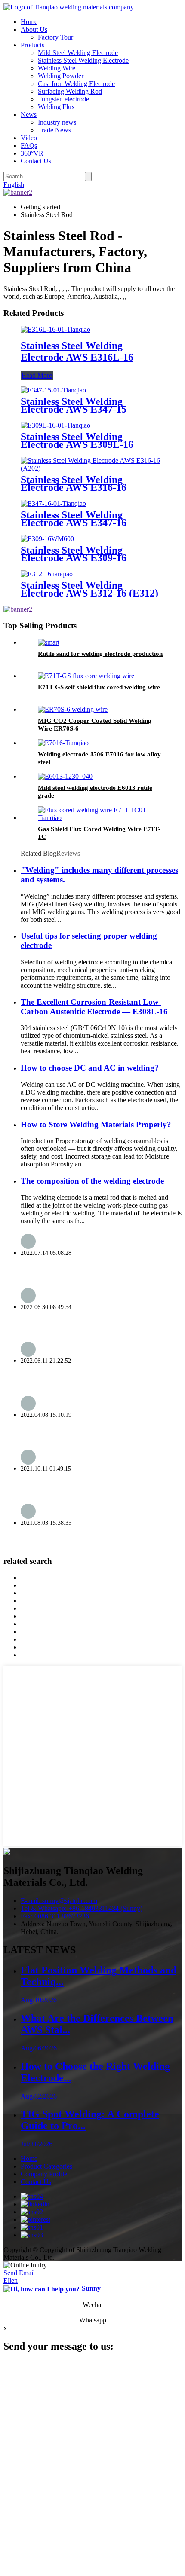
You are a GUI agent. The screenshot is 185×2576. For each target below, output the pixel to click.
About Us (34, 29)
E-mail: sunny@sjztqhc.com (59, 1901)
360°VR (32, 153)
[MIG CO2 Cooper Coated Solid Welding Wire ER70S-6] (73, 709)
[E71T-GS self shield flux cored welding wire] (86, 676)
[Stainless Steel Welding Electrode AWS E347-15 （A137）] (53, 390)
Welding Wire (57, 68)
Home (29, 22)
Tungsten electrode (63, 99)
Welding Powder (61, 76)
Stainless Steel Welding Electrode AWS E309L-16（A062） (77, 444)
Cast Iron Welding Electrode (76, 84)
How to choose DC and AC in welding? (90, 1068)
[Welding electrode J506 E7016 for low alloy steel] (63, 743)
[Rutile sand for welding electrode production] (49, 642)
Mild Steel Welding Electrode (78, 53)
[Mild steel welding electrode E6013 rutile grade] (65, 776)
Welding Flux (56, 107)
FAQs (29, 145)
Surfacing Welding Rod (70, 91)
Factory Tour (55, 37)
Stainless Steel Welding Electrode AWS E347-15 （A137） (74, 409)
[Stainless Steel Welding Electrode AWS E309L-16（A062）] (55, 425)
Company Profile (44, 2174)
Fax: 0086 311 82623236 (55, 1916)
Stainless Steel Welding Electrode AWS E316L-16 (77, 351)
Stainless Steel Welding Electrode (83, 60)
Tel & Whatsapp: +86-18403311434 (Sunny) (82, 1908)
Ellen (11, 2281)
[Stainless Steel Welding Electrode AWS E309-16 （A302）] (47, 539)
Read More (37, 375)
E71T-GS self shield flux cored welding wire (99, 687)
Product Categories (46, 2166)
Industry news (57, 122)
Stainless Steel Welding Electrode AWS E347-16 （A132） (74, 523)
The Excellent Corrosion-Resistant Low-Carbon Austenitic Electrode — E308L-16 (94, 1007)
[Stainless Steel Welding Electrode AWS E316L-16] (55, 329)
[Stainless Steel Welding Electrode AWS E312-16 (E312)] (47, 574)
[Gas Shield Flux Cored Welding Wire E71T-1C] (101, 818)
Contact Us (36, 161)
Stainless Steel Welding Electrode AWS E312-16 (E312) (89, 589)
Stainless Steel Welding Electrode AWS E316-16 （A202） (74, 487)
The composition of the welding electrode (92, 1181)
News (29, 115)
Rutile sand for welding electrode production (100, 654)
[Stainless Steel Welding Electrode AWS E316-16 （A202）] (92, 468)
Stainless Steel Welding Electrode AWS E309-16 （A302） (74, 558)
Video (29, 138)
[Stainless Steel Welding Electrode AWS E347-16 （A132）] (53, 503)
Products (32, 45)
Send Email (19, 2273)
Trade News (54, 130)
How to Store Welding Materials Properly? (96, 1124)
